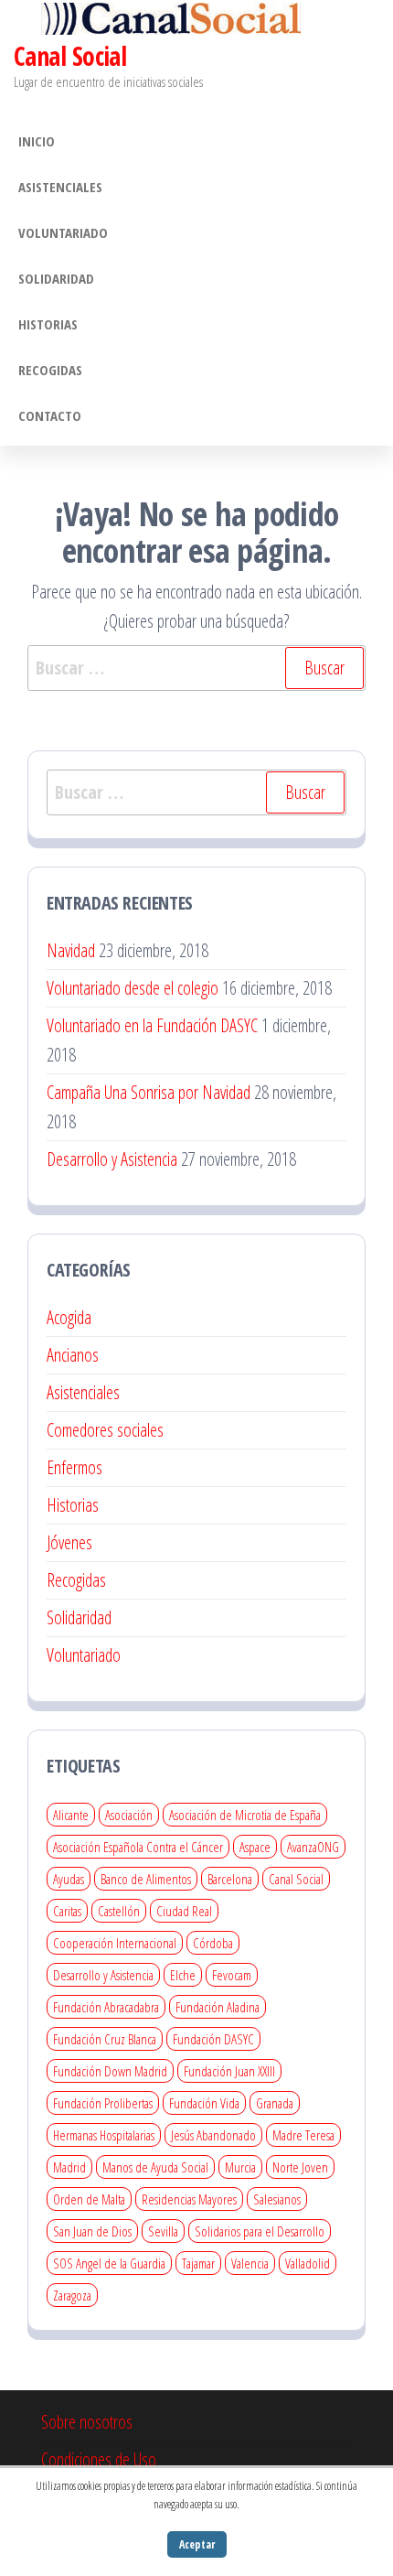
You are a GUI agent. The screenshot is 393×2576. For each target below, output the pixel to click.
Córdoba (213, 1943)
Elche (183, 1975)
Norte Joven (300, 2167)
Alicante (71, 1815)
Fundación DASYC (213, 2039)
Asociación (129, 1815)
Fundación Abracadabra (106, 2007)
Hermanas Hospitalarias (104, 2135)
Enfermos (74, 1467)
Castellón (119, 1911)
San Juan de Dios (92, 2231)
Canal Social (70, 56)
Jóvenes (69, 1542)
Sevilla (163, 2231)
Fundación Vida (204, 2103)
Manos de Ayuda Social (155, 2167)
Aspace (255, 1847)
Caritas (67, 1911)
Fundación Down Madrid (110, 2071)
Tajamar (198, 2263)
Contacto (50, 415)
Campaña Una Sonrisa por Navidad (149, 1092)
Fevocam (232, 1975)
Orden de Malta (89, 2199)
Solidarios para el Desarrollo (260, 2231)
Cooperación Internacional (115, 1943)
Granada (275, 2103)
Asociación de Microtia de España (245, 1815)
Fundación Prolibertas (103, 2103)
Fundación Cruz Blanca (105, 2039)
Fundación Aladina (218, 2007)
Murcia (240, 2167)
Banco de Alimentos (146, 1879)
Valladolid (308, 2263)
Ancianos (73, 1355)
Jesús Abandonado (213, 2135)
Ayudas (69, 1879)
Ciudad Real (184, 1911)
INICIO (37, 141)
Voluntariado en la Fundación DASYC (152, 1025)
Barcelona (230, 1879)
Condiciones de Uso (99, 2459)
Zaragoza (72, 2295)
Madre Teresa (303, 2135)
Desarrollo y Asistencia (112, 1159)
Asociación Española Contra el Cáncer (138, 1847)
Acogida (69, 1317)
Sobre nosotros (87, 2422)
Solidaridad (56, 278)
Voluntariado (63, 232)
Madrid (69, 2167)
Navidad (71, 950)
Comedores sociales (105, 1430)
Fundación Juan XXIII (229, 2071)
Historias (48, 324)
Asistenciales (60, 187)
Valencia (250, 2263)
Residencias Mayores (189, 2199)
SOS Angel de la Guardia (109, 2263)
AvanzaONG (313, 1847)
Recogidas (50, 370)
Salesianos (277, 2199)
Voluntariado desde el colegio (133, 988)
